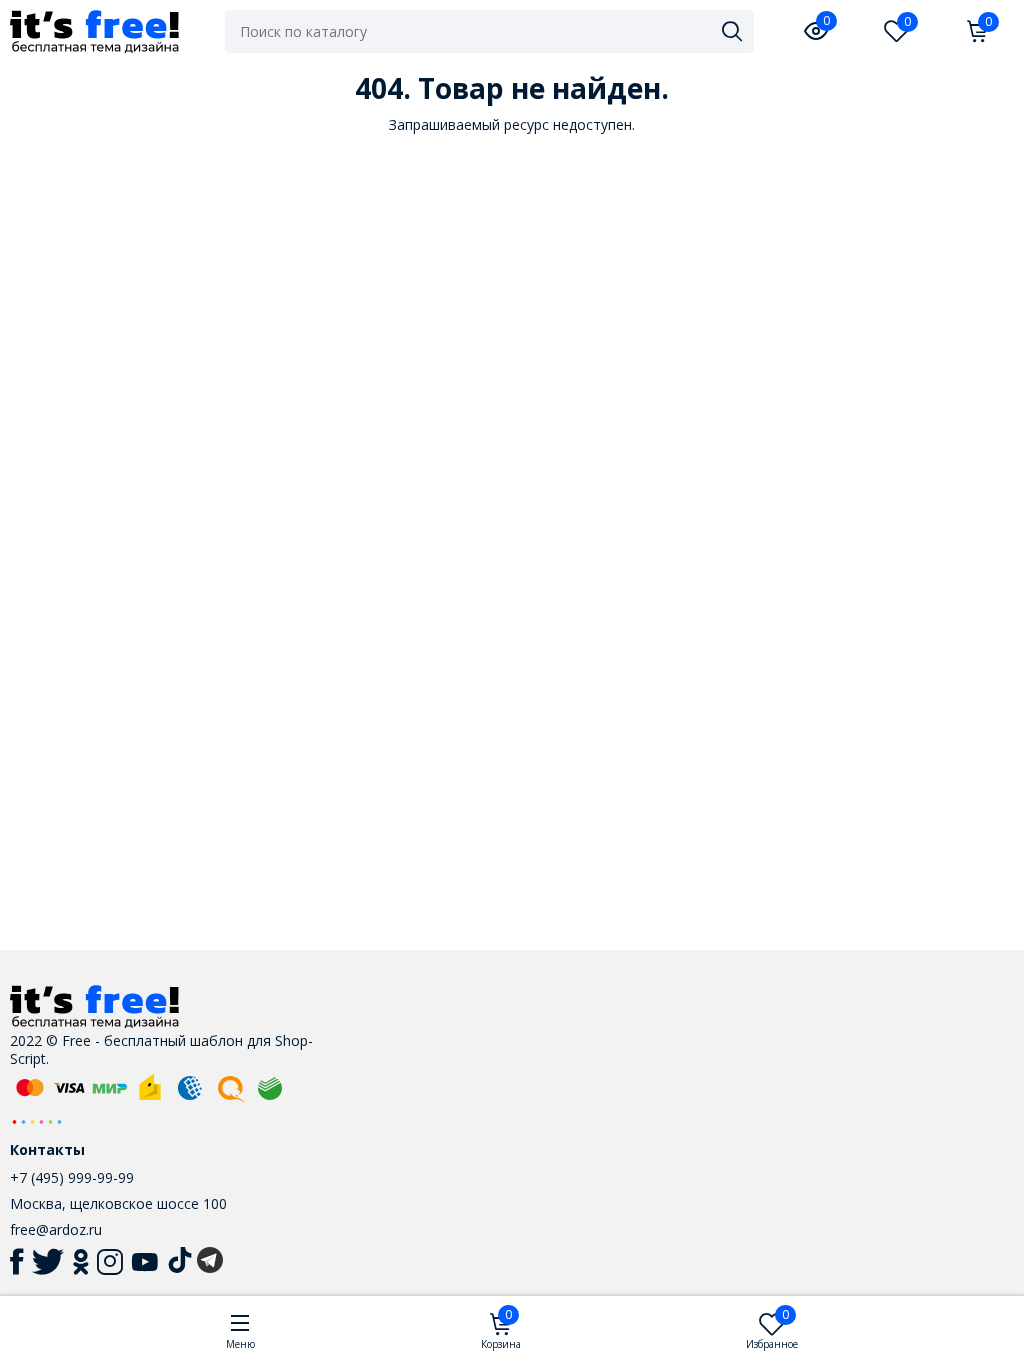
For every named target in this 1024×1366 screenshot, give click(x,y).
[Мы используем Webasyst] (37, 1120)
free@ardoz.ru (56, 1229)
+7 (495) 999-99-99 (72, 1177)
